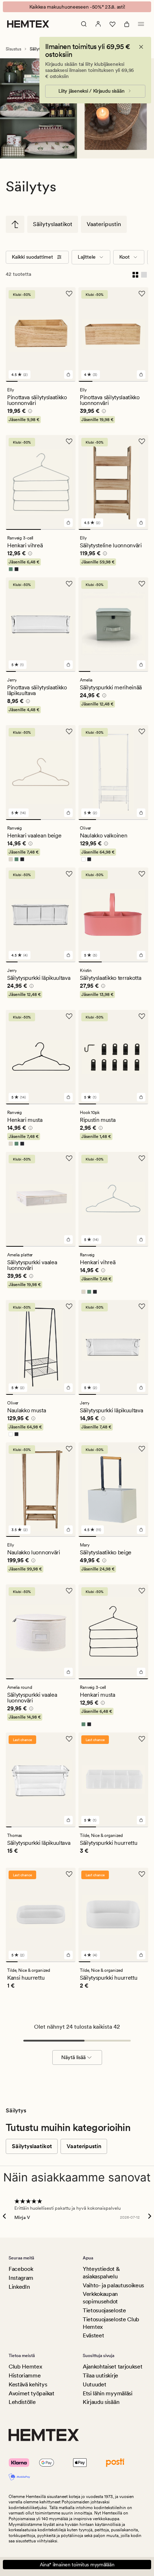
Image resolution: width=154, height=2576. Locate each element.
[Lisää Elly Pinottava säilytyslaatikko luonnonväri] (68, 375)
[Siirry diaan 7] (71, 671)
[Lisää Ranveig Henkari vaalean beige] (68, 813)
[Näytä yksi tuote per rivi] (144, 274)
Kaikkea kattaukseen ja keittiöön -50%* (77, 7)
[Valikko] (141, 24)
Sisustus (13, 49)
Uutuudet (94, 2384)
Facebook (21, 2269)
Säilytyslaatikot (53, 224)
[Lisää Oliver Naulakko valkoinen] (141, 813)
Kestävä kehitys (28, 2384)
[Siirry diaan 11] (67, 1827)
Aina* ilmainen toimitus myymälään (77, 2565)
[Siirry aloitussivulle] (28, 24)
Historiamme (25, 2375)
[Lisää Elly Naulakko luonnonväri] (68, 1530)
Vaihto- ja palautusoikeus (113, 2285)
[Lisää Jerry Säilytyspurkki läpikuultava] (68, 955)
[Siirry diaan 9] (65, 1394)
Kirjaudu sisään (101, 2402)
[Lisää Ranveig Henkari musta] (68, 1097)
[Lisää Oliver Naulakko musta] (68, 1388)
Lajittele (87, 257)
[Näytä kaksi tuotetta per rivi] (135, 274)
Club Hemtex (25, 2367)
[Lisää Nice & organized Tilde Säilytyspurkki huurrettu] (141, 1820)
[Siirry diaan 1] (12, 381)
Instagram (21, 2278)
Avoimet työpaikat (32, 2393)
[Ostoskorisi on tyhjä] (127, 24)
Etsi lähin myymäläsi (108, 2393)
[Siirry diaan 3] (35, 381)
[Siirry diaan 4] (47, 381)
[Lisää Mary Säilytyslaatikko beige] (141, 1530)
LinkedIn (19, 2287)
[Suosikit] (112, 24)
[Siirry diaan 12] (73, 1827)
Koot (124, 257)
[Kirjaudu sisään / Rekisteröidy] (98, 24)
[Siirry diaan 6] (70, 381)
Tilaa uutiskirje (100, 2375)
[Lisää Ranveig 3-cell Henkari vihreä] (68, 523)
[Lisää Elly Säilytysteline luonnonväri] (141, 523)
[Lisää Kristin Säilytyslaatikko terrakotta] (141, 955)
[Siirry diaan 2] (23, 381)
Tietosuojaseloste (104, 2310)
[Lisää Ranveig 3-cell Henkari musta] (141, 1672)
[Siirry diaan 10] (72, 1394)
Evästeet (93, 2335)
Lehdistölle (22, 2402)
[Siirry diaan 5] (58, 381)
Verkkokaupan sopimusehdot (100, 2298)
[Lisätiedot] (29, 412)
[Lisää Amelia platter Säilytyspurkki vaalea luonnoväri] (68, 1240)
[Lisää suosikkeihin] (69, 294)
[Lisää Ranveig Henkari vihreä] (141, 1240)
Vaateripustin (104, 224)
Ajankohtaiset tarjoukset (112, 2367)
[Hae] (84, 24)
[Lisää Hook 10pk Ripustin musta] (141, 1097)
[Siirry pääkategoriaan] (15, 224)
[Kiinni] (141, 47)
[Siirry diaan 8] (58, 1394)
